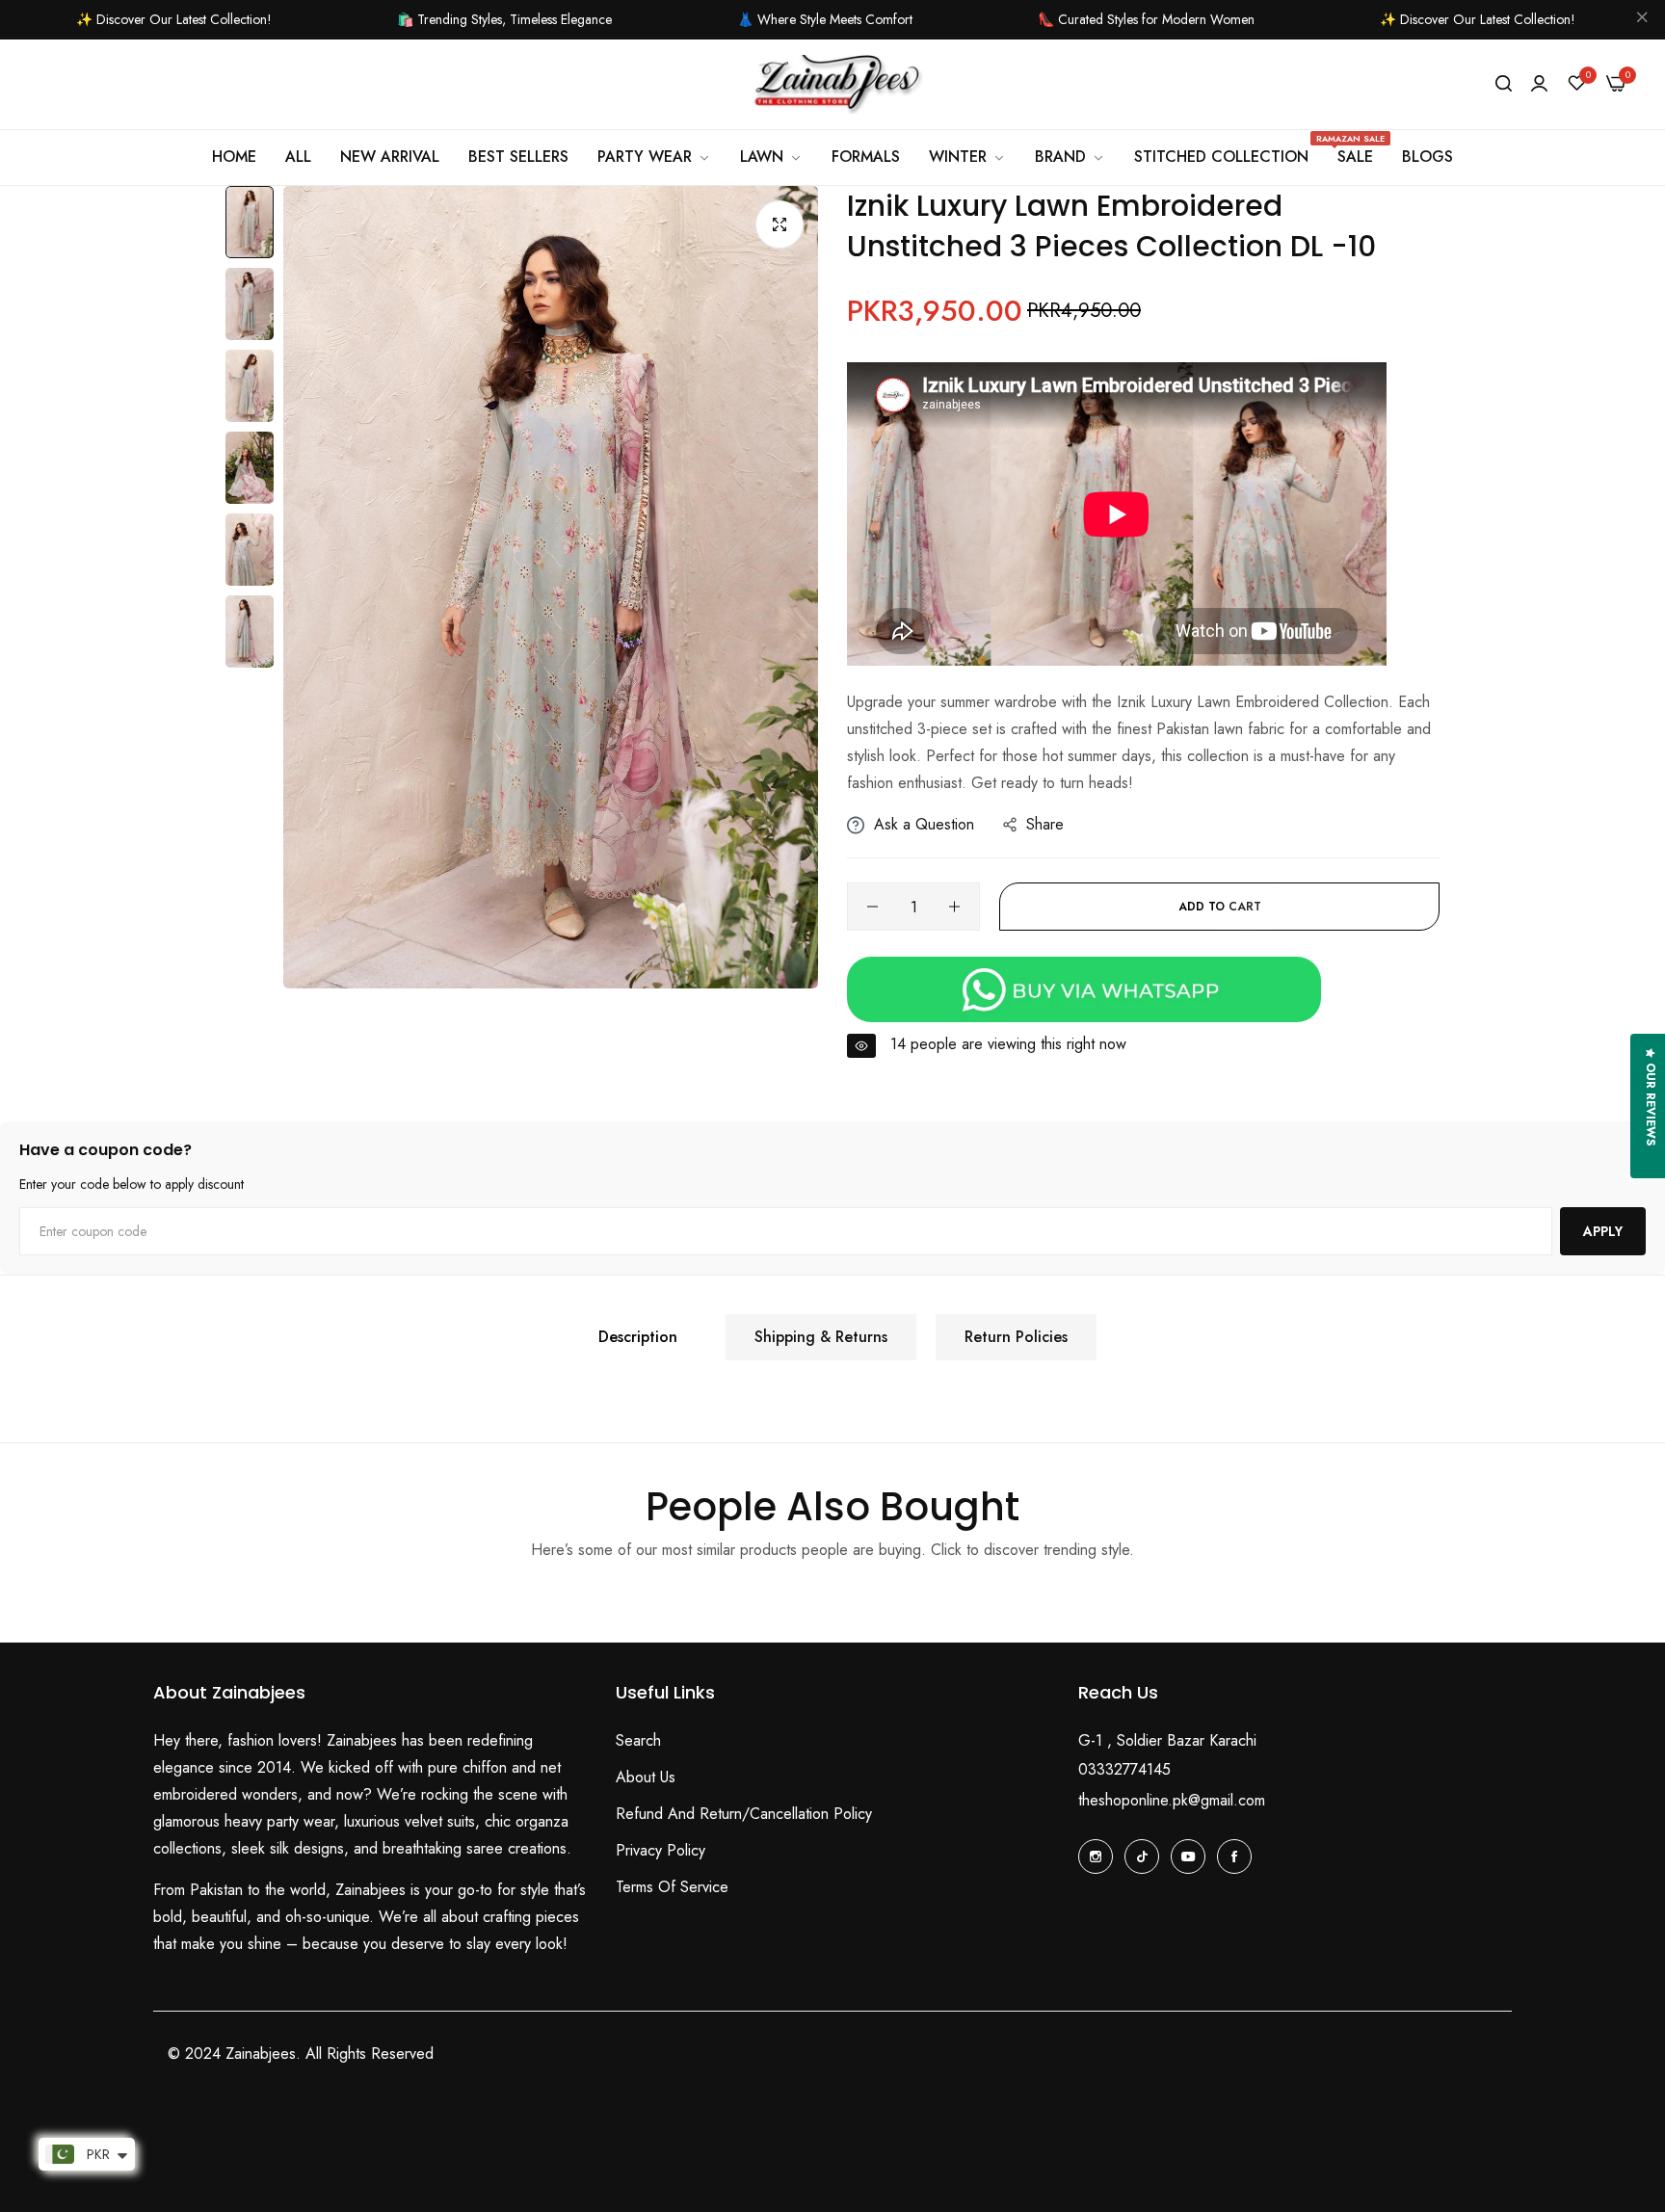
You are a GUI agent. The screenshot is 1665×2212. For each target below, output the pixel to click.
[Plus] (954, 907)
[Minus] (872, 907)
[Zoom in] (780, 224)
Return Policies (1016, 1337)
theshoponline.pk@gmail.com (1172, 1800)
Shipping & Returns (821, 1337)
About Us (646, 1777)
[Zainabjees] (832, 85)
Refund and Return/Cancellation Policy (744, 1814)
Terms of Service (672, 1887)
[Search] (1504, 84)
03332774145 (1124, 1769)
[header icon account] (1539, 84)
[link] (967, 157)
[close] (1642, 20)
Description (638, 1337)
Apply (1603, 1231)
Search (638, 1740)
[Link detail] (1096, 1856)
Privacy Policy (661, 1850)
